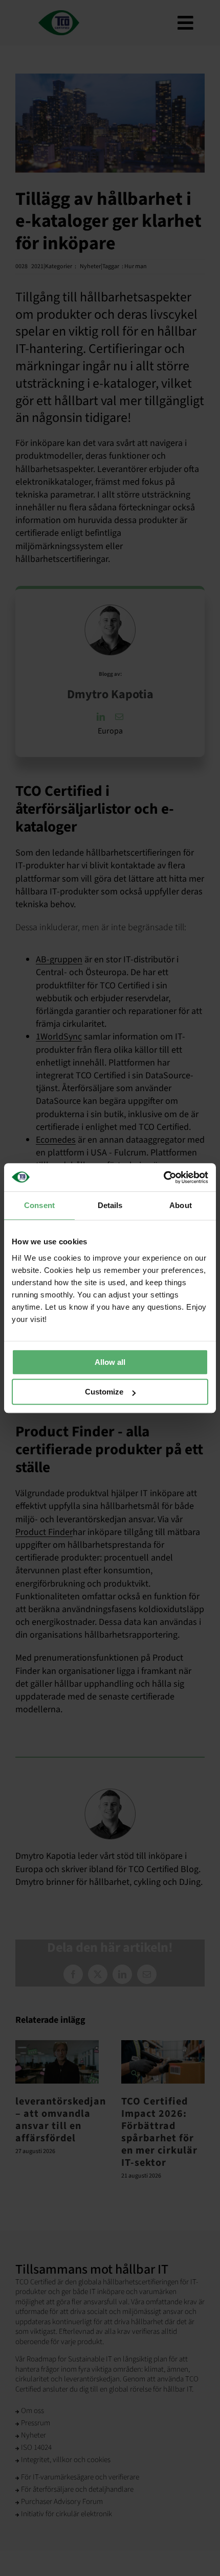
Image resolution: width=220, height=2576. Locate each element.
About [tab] (181, 1205)
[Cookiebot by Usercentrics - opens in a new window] (163, 1177)
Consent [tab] (39, 1205)
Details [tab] (110, 1205)
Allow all (110, 1362)
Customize (104, 1392)
